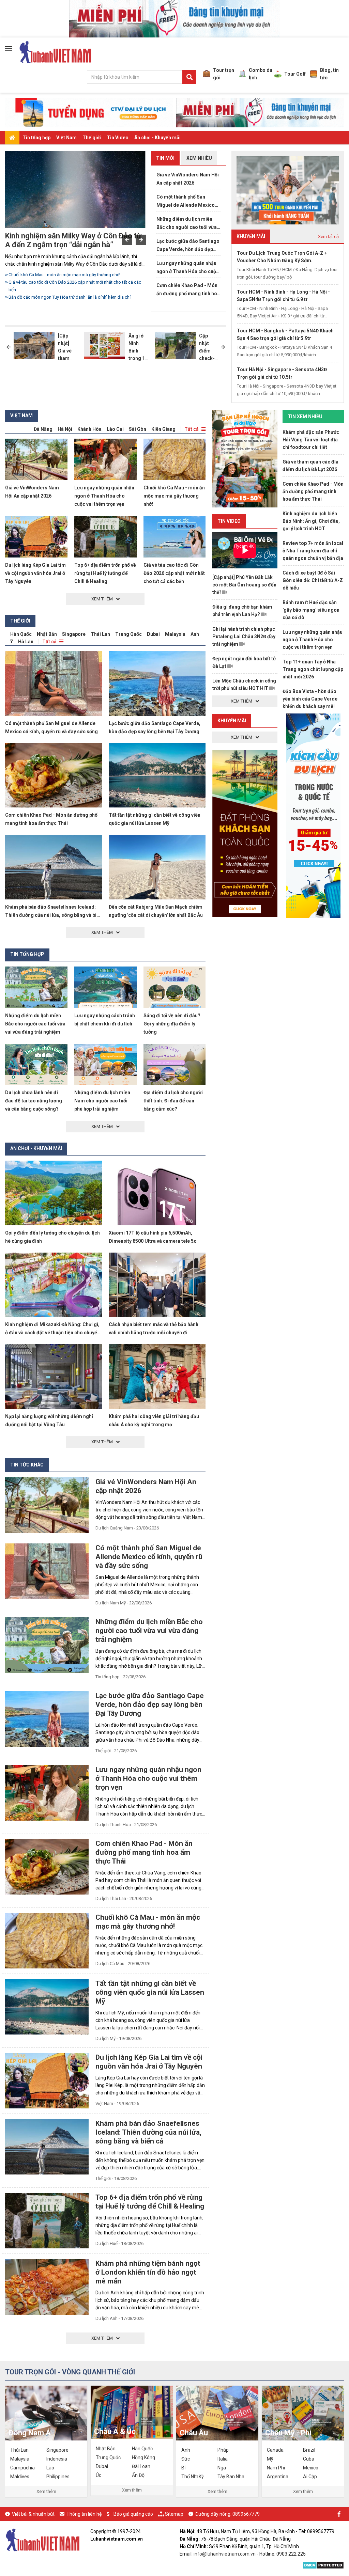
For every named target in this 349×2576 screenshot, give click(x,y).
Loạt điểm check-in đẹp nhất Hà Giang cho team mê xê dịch (69, 240)
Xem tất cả (328, 237)
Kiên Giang (163, 429)
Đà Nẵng (43, 429)
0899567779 (246, 2514)
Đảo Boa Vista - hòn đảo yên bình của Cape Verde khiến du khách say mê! (310, 699)
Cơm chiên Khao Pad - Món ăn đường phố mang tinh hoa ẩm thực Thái (188, 290)
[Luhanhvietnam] (43, 2540)
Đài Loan (141, 2466)
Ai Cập (310, 2477)
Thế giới (92, 138)
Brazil (309, 2450)
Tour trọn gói (224, 74)
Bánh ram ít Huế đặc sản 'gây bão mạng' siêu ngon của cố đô (311, 610)
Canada (275, 2450)
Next (141, 240)
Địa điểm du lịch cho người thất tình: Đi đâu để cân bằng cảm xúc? (173, 1101)
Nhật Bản (47, 634)
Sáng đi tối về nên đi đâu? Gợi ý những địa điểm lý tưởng (172, 1024)
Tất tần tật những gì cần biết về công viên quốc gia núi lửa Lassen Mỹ (150, 1992)
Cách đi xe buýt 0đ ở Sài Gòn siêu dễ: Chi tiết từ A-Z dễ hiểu (313, 580)
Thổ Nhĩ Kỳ (193, 2477)
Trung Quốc (128, 634)
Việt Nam (66, 138)
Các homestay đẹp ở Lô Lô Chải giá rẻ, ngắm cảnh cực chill (66, 297)
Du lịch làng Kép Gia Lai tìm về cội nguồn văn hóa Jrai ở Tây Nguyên (35, 573)
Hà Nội (65, 429)
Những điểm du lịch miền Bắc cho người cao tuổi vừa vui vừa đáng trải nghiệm (77, 278)
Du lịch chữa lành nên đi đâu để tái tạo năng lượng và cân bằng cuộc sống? (34, 1101)
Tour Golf (295, 74)
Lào (50, 2468)
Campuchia (22, 2468)
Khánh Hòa (89, 429)
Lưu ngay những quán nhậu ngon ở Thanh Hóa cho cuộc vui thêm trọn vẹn (188, 268)
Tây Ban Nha (231, 2477)
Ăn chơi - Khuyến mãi (157, 138)
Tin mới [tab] (165, 158)
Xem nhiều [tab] (199, 158)
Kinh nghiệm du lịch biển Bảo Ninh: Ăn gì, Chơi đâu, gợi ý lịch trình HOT (311, 521)
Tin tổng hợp (36, 138)
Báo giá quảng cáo (133, 2514)
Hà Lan (26, 642)
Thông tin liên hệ (84, 2514)
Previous (127, 240)
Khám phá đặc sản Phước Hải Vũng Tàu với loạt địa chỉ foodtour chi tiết (311, 440)
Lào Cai (115, 429)
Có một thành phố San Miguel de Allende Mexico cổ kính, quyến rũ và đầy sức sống (188, 202)
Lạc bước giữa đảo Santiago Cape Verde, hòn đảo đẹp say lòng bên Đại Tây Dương (188, 246)
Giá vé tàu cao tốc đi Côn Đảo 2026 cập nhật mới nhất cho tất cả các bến (174, 573)
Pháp (223, 2450)
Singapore (74, 634)
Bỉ (183, 2468)
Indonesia (57, 2459)
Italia (223, 2459)
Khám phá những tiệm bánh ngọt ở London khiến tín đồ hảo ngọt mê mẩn (148, 2272)
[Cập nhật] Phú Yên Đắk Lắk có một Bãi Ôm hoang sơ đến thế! (244, 585)
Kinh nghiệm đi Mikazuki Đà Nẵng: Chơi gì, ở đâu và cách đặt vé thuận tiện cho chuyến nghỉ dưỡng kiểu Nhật (52, 1333)
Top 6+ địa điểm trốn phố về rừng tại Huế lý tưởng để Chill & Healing (105, 573)
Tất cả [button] (192, 429)
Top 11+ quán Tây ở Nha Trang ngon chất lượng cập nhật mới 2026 (313, 669)
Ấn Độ (138, 2475)
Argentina (278, 2477)
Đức (186, 2459)
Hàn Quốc (21, 634)
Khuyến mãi (232, 721)
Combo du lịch (261, 74)
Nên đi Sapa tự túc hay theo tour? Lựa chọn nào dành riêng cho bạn (74, 290)
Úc (98, 2475)
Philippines (58, 2477)
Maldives (20, 2477)
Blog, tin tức (329, 74)
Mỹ (270, 2459)
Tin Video (118, 138)
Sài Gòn (138, 429)
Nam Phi (276, 2468)
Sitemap (174, 2514)
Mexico (311, 2468)
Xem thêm (46, 2491)
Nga (222, 2468)
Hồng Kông (143, 2457)
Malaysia (175, 634)
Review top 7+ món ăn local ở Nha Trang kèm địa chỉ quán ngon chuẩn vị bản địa (313, 551)
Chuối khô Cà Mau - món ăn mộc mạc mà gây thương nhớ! (174, 496)
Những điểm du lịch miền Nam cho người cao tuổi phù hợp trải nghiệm (102, 1101)
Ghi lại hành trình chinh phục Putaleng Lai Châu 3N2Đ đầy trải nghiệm (244, 637)
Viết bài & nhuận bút (33, 2514)
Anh (195, 634)
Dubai (153, 634)
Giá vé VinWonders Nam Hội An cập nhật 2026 (188, 179)
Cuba (309, 2459)
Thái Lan (100, 634)
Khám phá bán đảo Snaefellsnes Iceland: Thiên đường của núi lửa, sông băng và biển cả (54, 915)
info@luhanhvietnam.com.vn (225, 2554)
